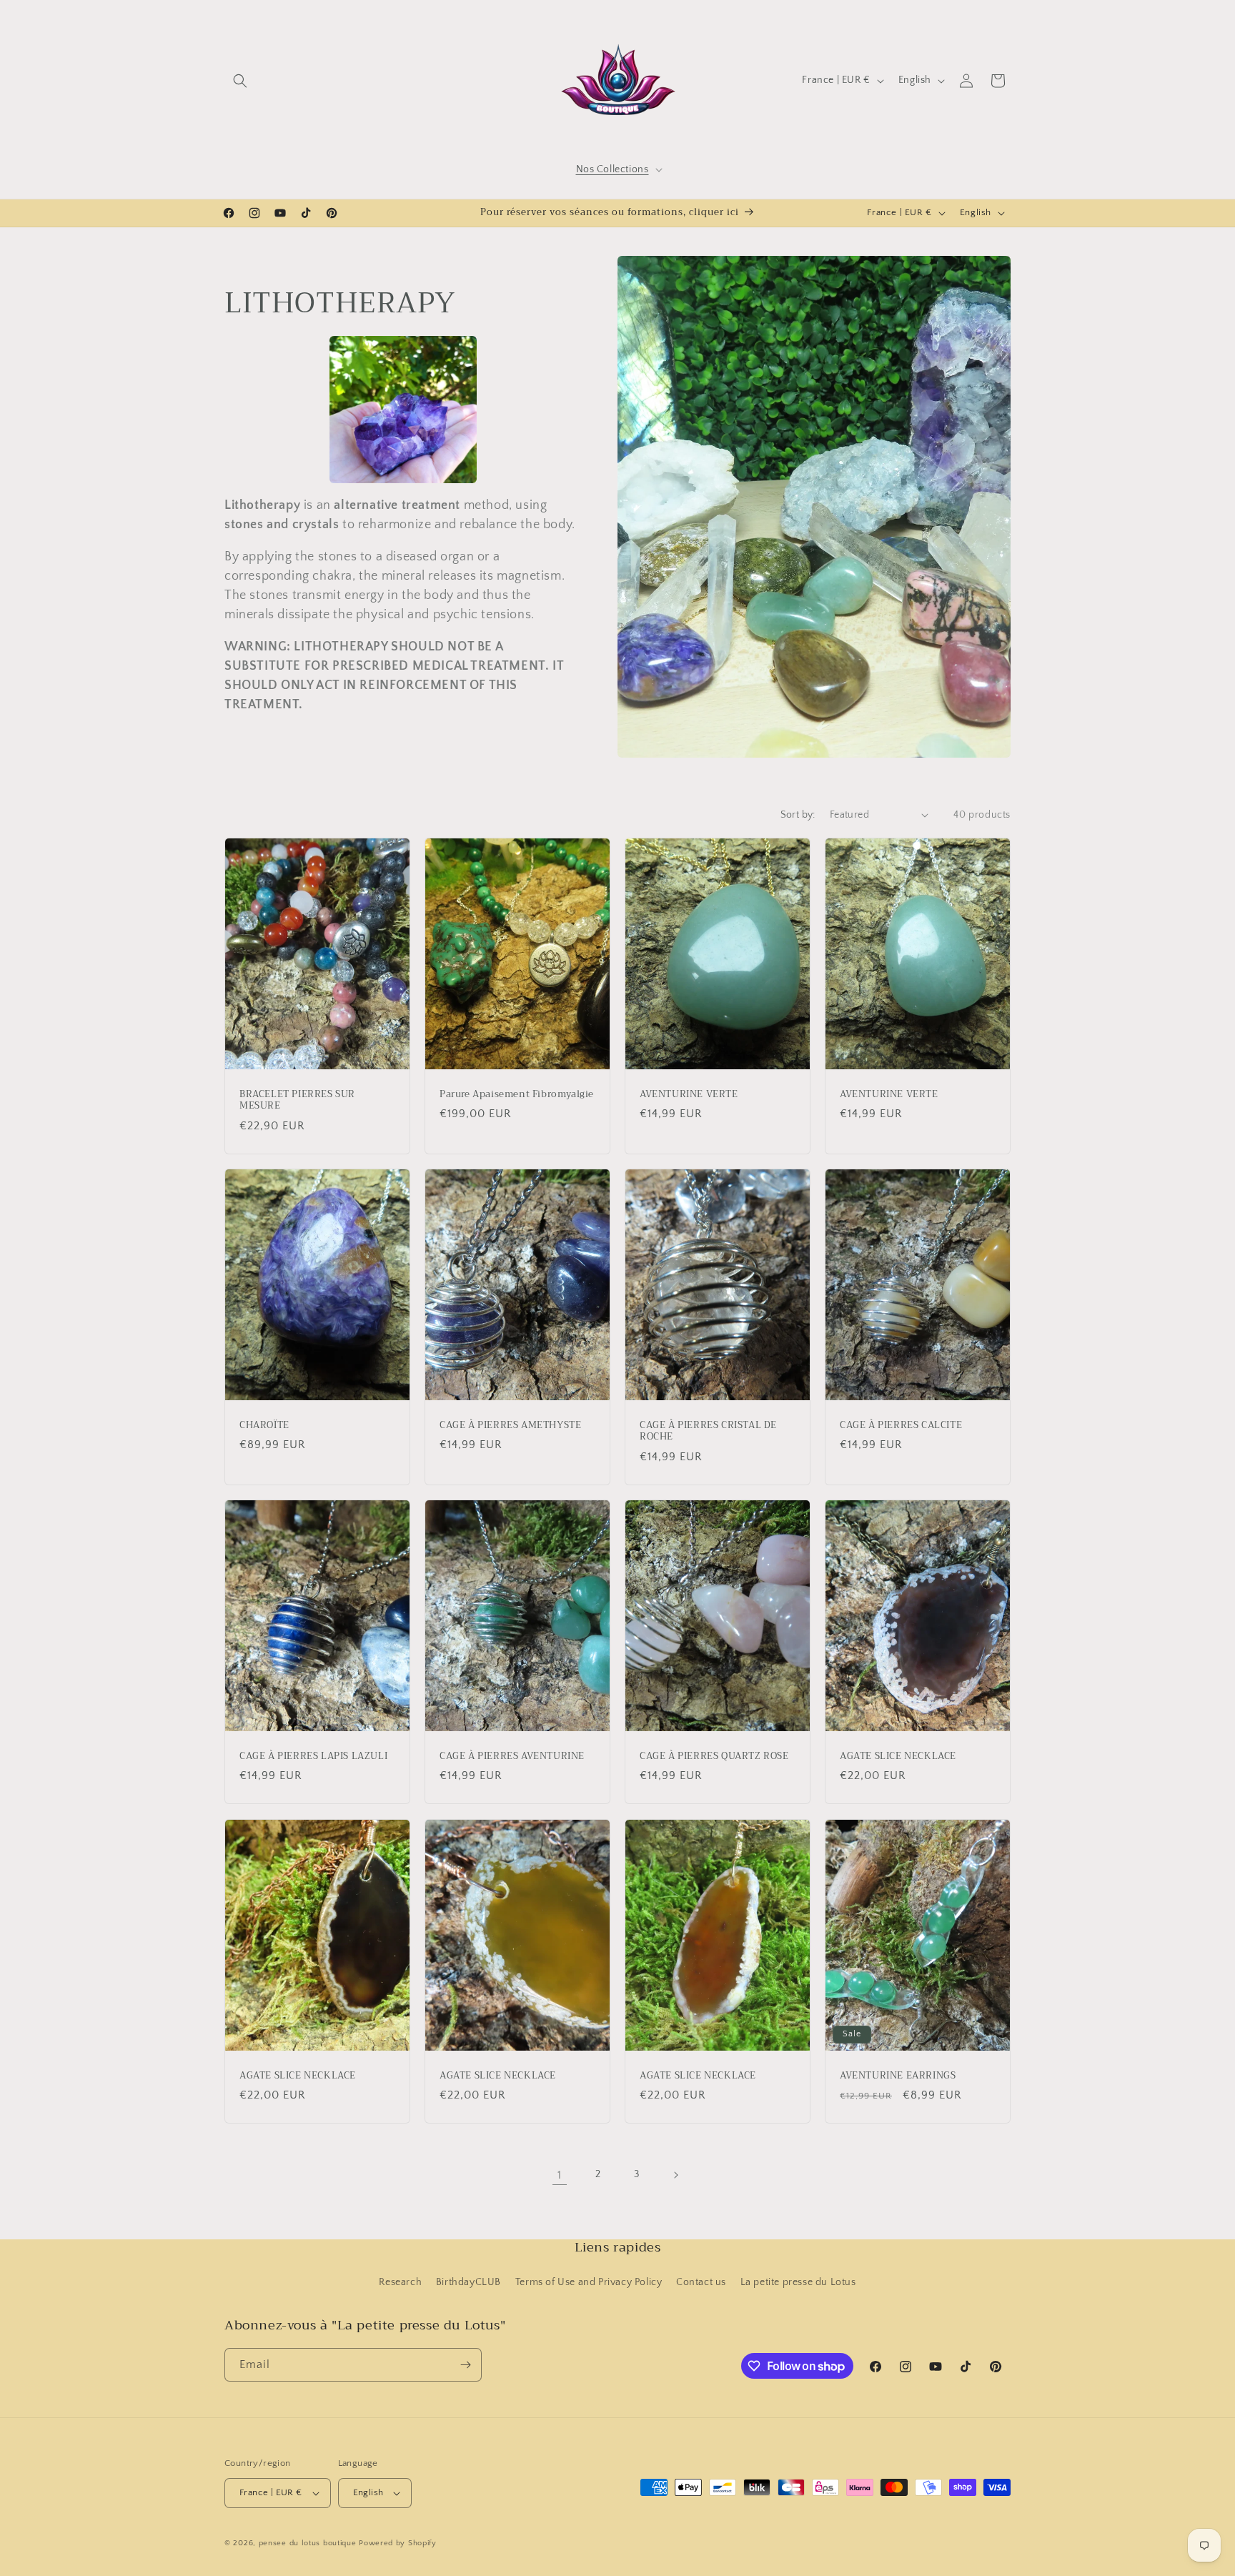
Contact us (701, 2283)
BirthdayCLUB (468, 2283)
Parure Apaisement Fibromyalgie (517, 1094)
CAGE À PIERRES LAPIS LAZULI (313, 1757)
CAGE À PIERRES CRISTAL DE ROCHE (708, 1431)
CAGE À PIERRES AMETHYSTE (510, 1425)
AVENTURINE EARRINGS (898, 2075)
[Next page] (675, 2175)
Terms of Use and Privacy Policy (589, 2283)
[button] (240, 81)
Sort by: (798, 815)
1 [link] (560, 2175)
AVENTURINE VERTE (689, 1094)
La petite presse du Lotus (798, 2283)
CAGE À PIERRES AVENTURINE (512, 1757)
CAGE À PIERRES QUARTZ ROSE (714, 1757)
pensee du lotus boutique (308, 2543)
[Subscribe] (465, 2365)
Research (400, 2283)
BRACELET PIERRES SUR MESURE (297, 1100)
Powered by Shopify (398, 2543)
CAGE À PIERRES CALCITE (901, 1425)
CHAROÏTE (264, 1425)
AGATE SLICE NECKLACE (898, 1757)
